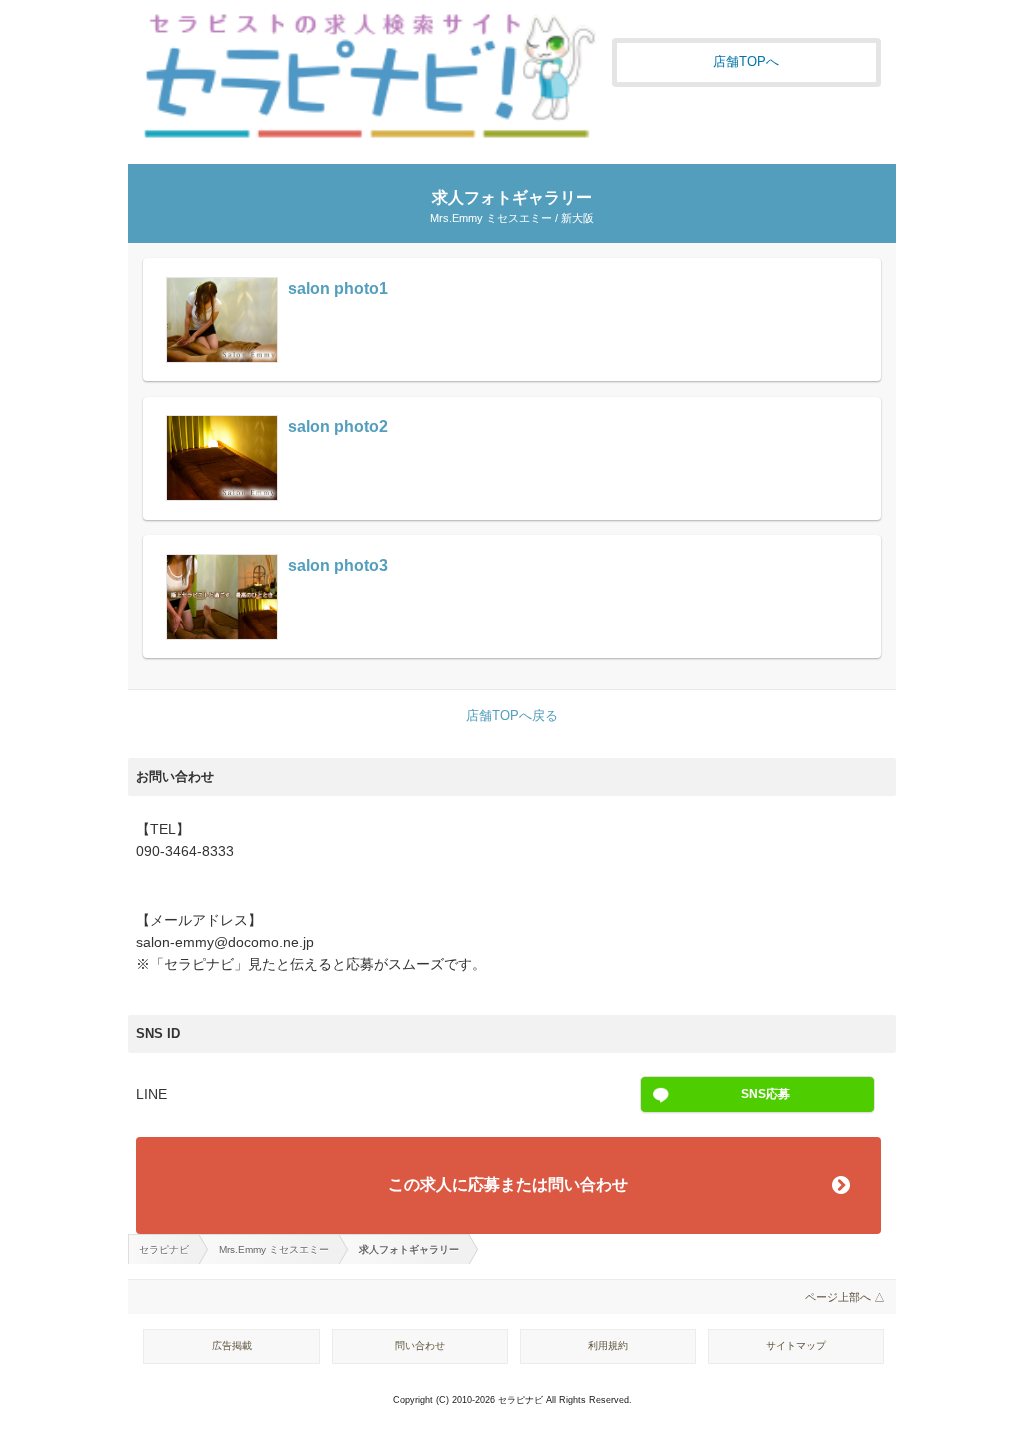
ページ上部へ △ (845, 1297)
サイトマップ (796, 1345)
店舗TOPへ (746, 61)
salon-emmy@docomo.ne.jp (225, 942)
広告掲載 (232, 1345)
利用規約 (608, 1345)
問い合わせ (420, 1345)
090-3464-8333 (185, 851)
